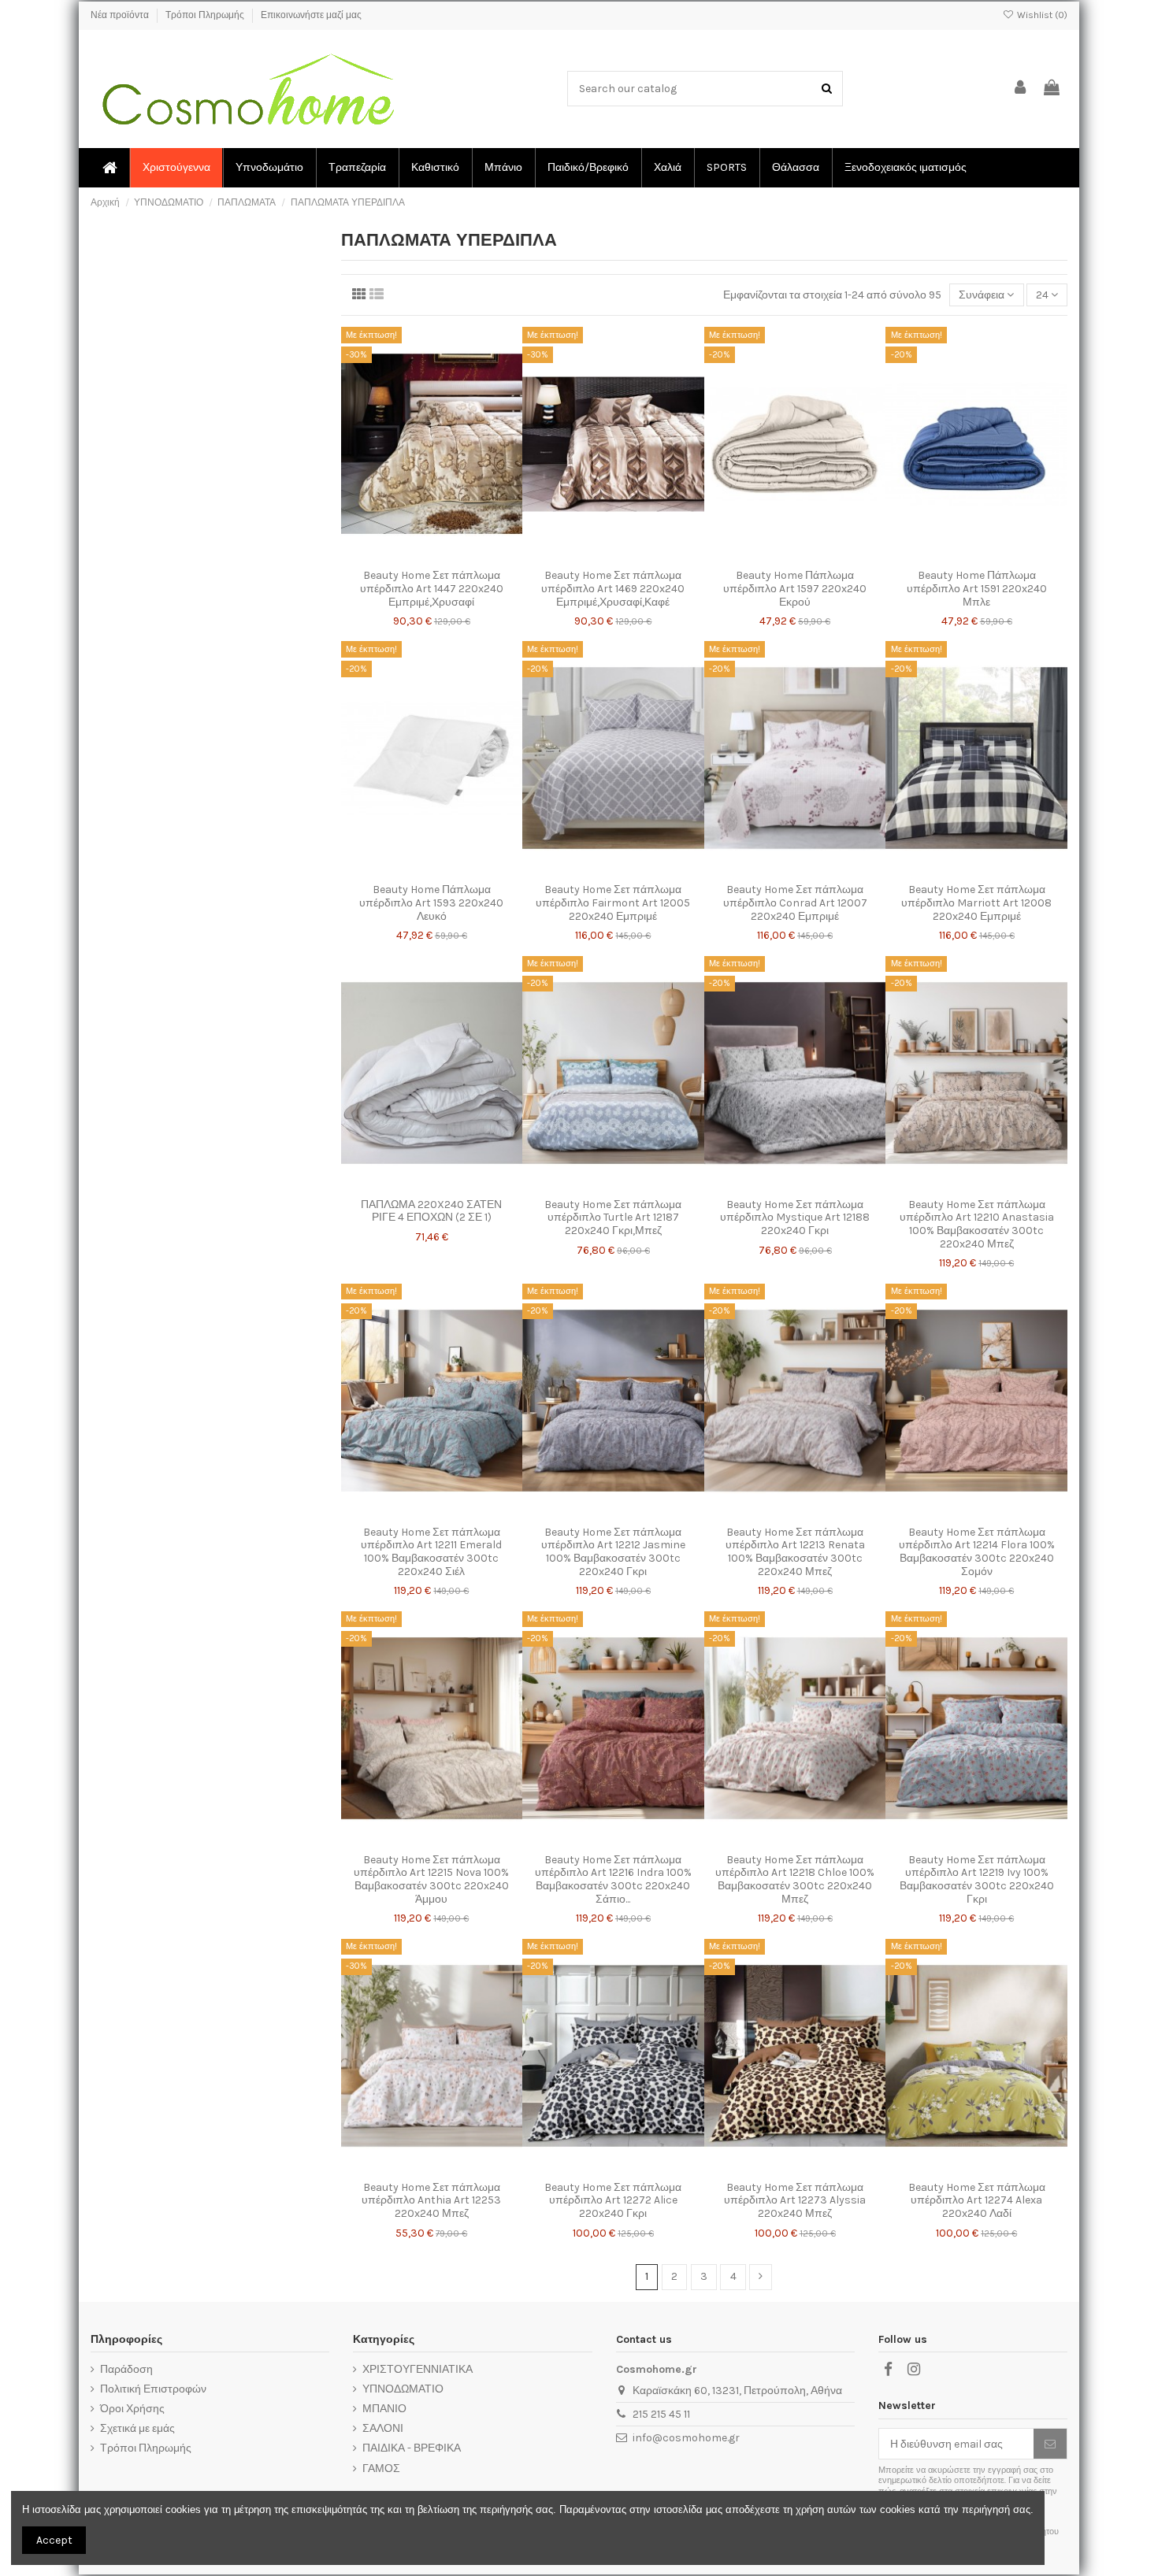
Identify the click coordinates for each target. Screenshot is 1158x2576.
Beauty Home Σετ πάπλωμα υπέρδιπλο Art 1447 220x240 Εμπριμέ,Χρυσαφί (432, 589)
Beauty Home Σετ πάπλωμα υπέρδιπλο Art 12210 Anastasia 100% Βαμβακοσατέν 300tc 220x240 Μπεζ (977, 1224)
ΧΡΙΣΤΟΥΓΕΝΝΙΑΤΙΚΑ (418, 2369)
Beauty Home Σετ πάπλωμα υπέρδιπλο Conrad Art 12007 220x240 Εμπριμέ (795, 903)
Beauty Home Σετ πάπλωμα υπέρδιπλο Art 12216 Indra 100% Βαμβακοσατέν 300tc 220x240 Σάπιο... (613, 1879)
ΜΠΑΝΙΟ (384, 2409)
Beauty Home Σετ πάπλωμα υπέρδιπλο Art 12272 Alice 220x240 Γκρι (613, 2201)
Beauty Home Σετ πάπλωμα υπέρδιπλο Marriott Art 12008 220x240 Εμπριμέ (976, 903)
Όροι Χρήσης (132, 2409)
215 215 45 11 (661, 2414)
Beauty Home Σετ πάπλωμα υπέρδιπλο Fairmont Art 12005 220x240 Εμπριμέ (613, 903)
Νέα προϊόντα (121, 15)
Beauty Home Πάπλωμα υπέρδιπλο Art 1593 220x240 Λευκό (431, 903)
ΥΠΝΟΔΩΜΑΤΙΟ (403, 2389)
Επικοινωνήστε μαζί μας (311, 15)
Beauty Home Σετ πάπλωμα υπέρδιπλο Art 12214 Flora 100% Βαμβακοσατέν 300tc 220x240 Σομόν (977, 1552)
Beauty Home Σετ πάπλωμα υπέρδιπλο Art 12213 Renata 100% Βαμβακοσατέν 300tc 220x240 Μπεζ (795, 1552)
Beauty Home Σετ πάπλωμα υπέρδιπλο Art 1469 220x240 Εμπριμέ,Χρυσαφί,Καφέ (613, 589)
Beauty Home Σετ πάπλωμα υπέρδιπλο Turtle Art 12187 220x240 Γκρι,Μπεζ (613, 1218)
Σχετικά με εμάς (137, 2428)
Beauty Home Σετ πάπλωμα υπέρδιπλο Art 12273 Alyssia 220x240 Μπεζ (795, 2201)
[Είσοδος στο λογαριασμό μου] (1021, 89)
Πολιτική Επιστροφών (153, 2389)
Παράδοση (126, 2369)
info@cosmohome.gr (686, 2438)
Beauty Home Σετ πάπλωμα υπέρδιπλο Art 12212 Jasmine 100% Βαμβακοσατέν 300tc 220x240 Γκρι (613, 1552)
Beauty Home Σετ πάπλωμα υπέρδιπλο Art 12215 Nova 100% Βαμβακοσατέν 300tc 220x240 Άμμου (431, 1879)
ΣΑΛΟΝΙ (383, 2428)
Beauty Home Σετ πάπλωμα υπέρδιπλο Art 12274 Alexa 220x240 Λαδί (977, 2201)
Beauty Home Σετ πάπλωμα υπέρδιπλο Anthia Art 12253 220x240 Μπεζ (431, 2201)
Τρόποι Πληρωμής (206, 15)
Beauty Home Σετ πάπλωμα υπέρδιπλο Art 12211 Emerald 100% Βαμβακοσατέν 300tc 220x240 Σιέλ (431, 1552)
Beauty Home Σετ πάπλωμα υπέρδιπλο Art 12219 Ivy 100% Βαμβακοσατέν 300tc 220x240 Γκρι (977, 1879)
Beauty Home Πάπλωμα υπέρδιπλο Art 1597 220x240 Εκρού (795, 589)
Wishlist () (1041, 15)
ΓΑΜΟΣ (381, 2469)
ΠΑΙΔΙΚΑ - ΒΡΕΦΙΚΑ (412, 2448)
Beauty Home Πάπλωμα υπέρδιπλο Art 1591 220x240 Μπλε (977, 589)
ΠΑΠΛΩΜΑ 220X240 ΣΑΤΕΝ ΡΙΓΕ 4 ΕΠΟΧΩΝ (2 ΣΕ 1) (431, 1211)
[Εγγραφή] (1050, 2444)
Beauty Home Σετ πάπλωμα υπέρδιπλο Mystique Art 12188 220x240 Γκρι (795, 1218)
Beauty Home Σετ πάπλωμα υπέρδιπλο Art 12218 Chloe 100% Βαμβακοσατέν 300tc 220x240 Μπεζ (795, 1879)
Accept (54, 2540)
